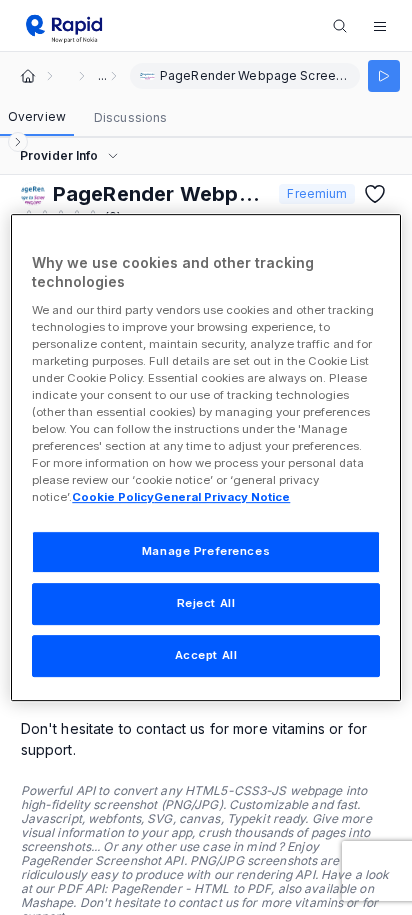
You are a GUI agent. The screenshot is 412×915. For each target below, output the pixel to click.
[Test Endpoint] (384, 76)
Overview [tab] (37, 116)
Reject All (206, 604)
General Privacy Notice (222, 498)
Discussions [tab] (130, 117)
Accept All (206, 655)
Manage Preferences (206, 552)
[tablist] (87, 118)
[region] (205, 458)
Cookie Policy (113, 498)
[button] (380, 26)
